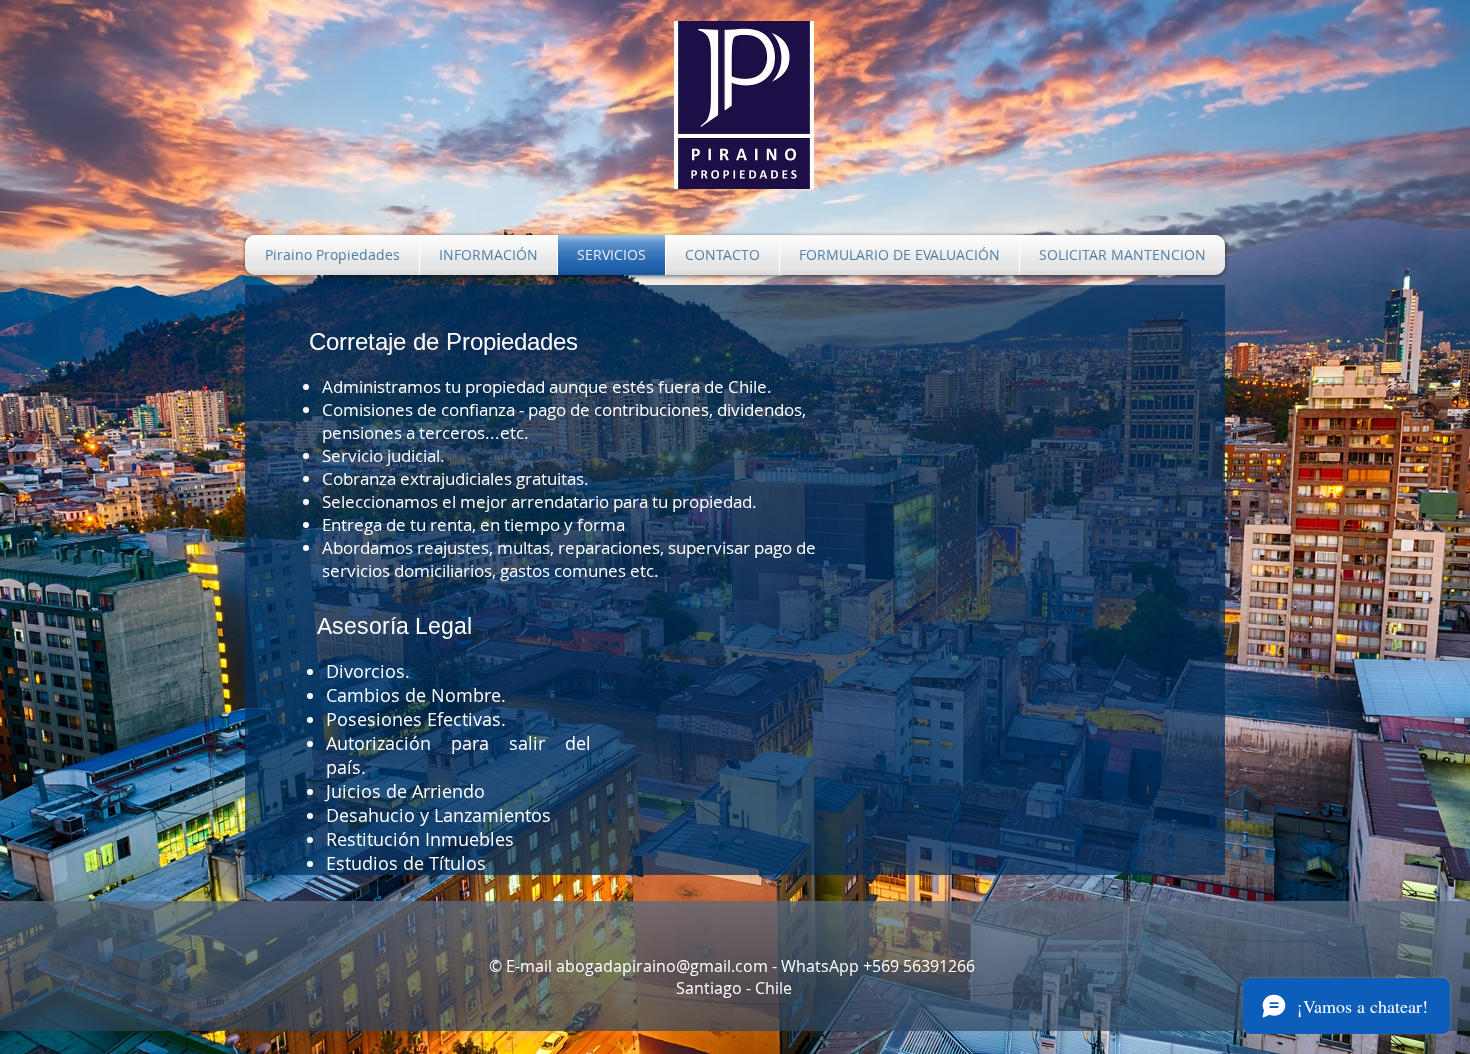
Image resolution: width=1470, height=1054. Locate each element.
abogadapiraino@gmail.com (662, 966)
